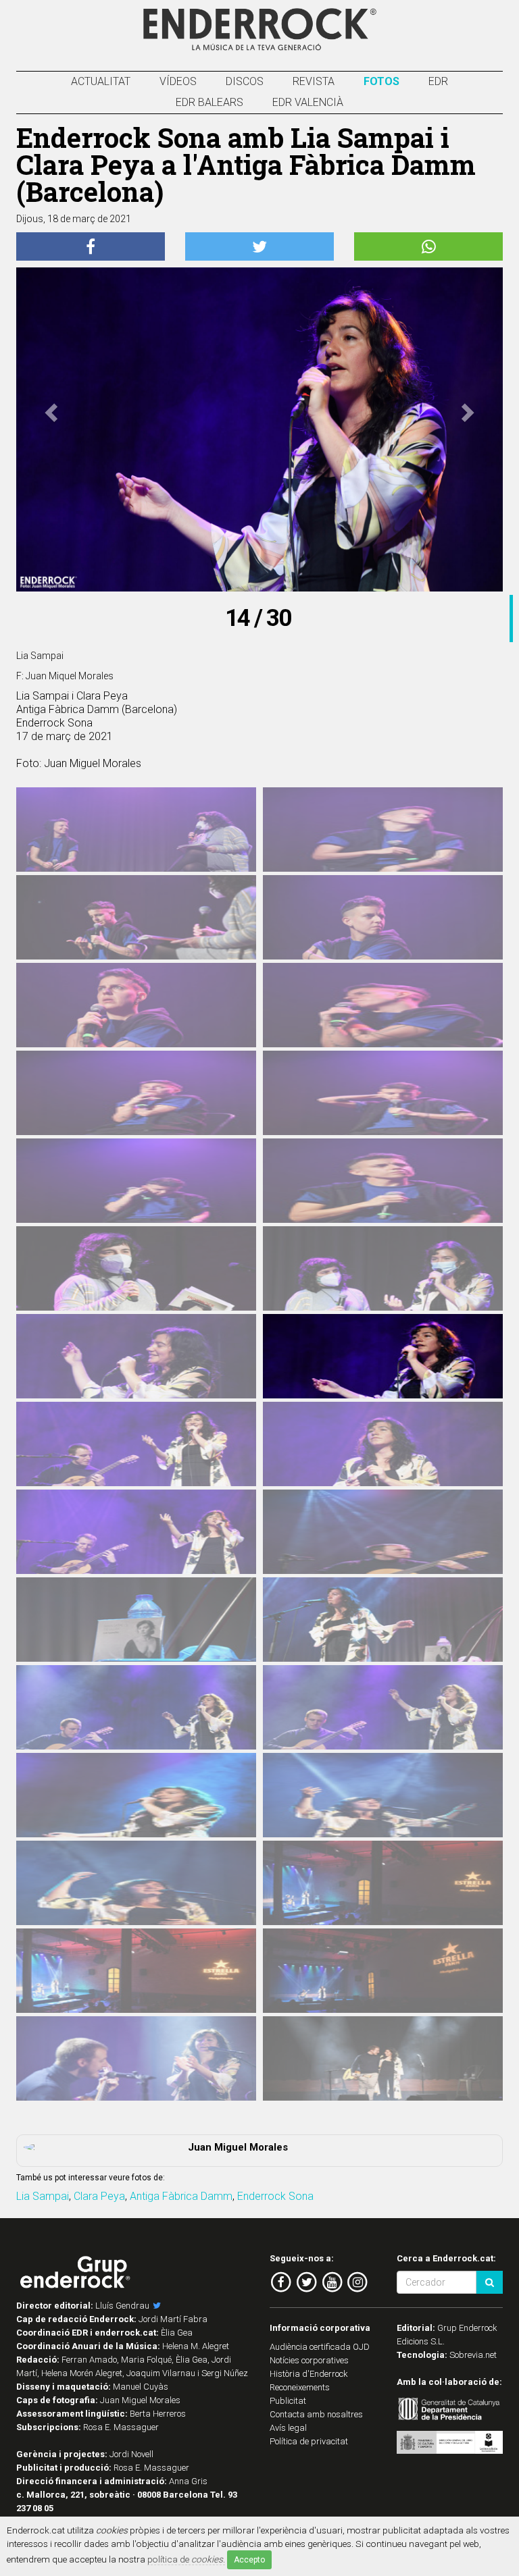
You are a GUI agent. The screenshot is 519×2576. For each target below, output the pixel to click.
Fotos (381, 81)
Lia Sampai (43, 2196)
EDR (438, 81)
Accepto (249, 2560)
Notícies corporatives (309, 2360)
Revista (314, 81)
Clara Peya (99, 2196)
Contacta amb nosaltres (316, 2414)
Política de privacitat (309, 2441)
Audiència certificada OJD (320, 2347)
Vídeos (178, 81)
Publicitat (288, 2401)
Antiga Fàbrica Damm (181, 2196)
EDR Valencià (308, 102)
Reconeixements (300, 2387)
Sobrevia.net (473, 2355)
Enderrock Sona (275, 2196)
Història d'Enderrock (309, 2374)
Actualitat (101, 81)
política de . (186, 2559)
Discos (245, 81)
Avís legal (288, 2428)
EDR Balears (209, 102)
